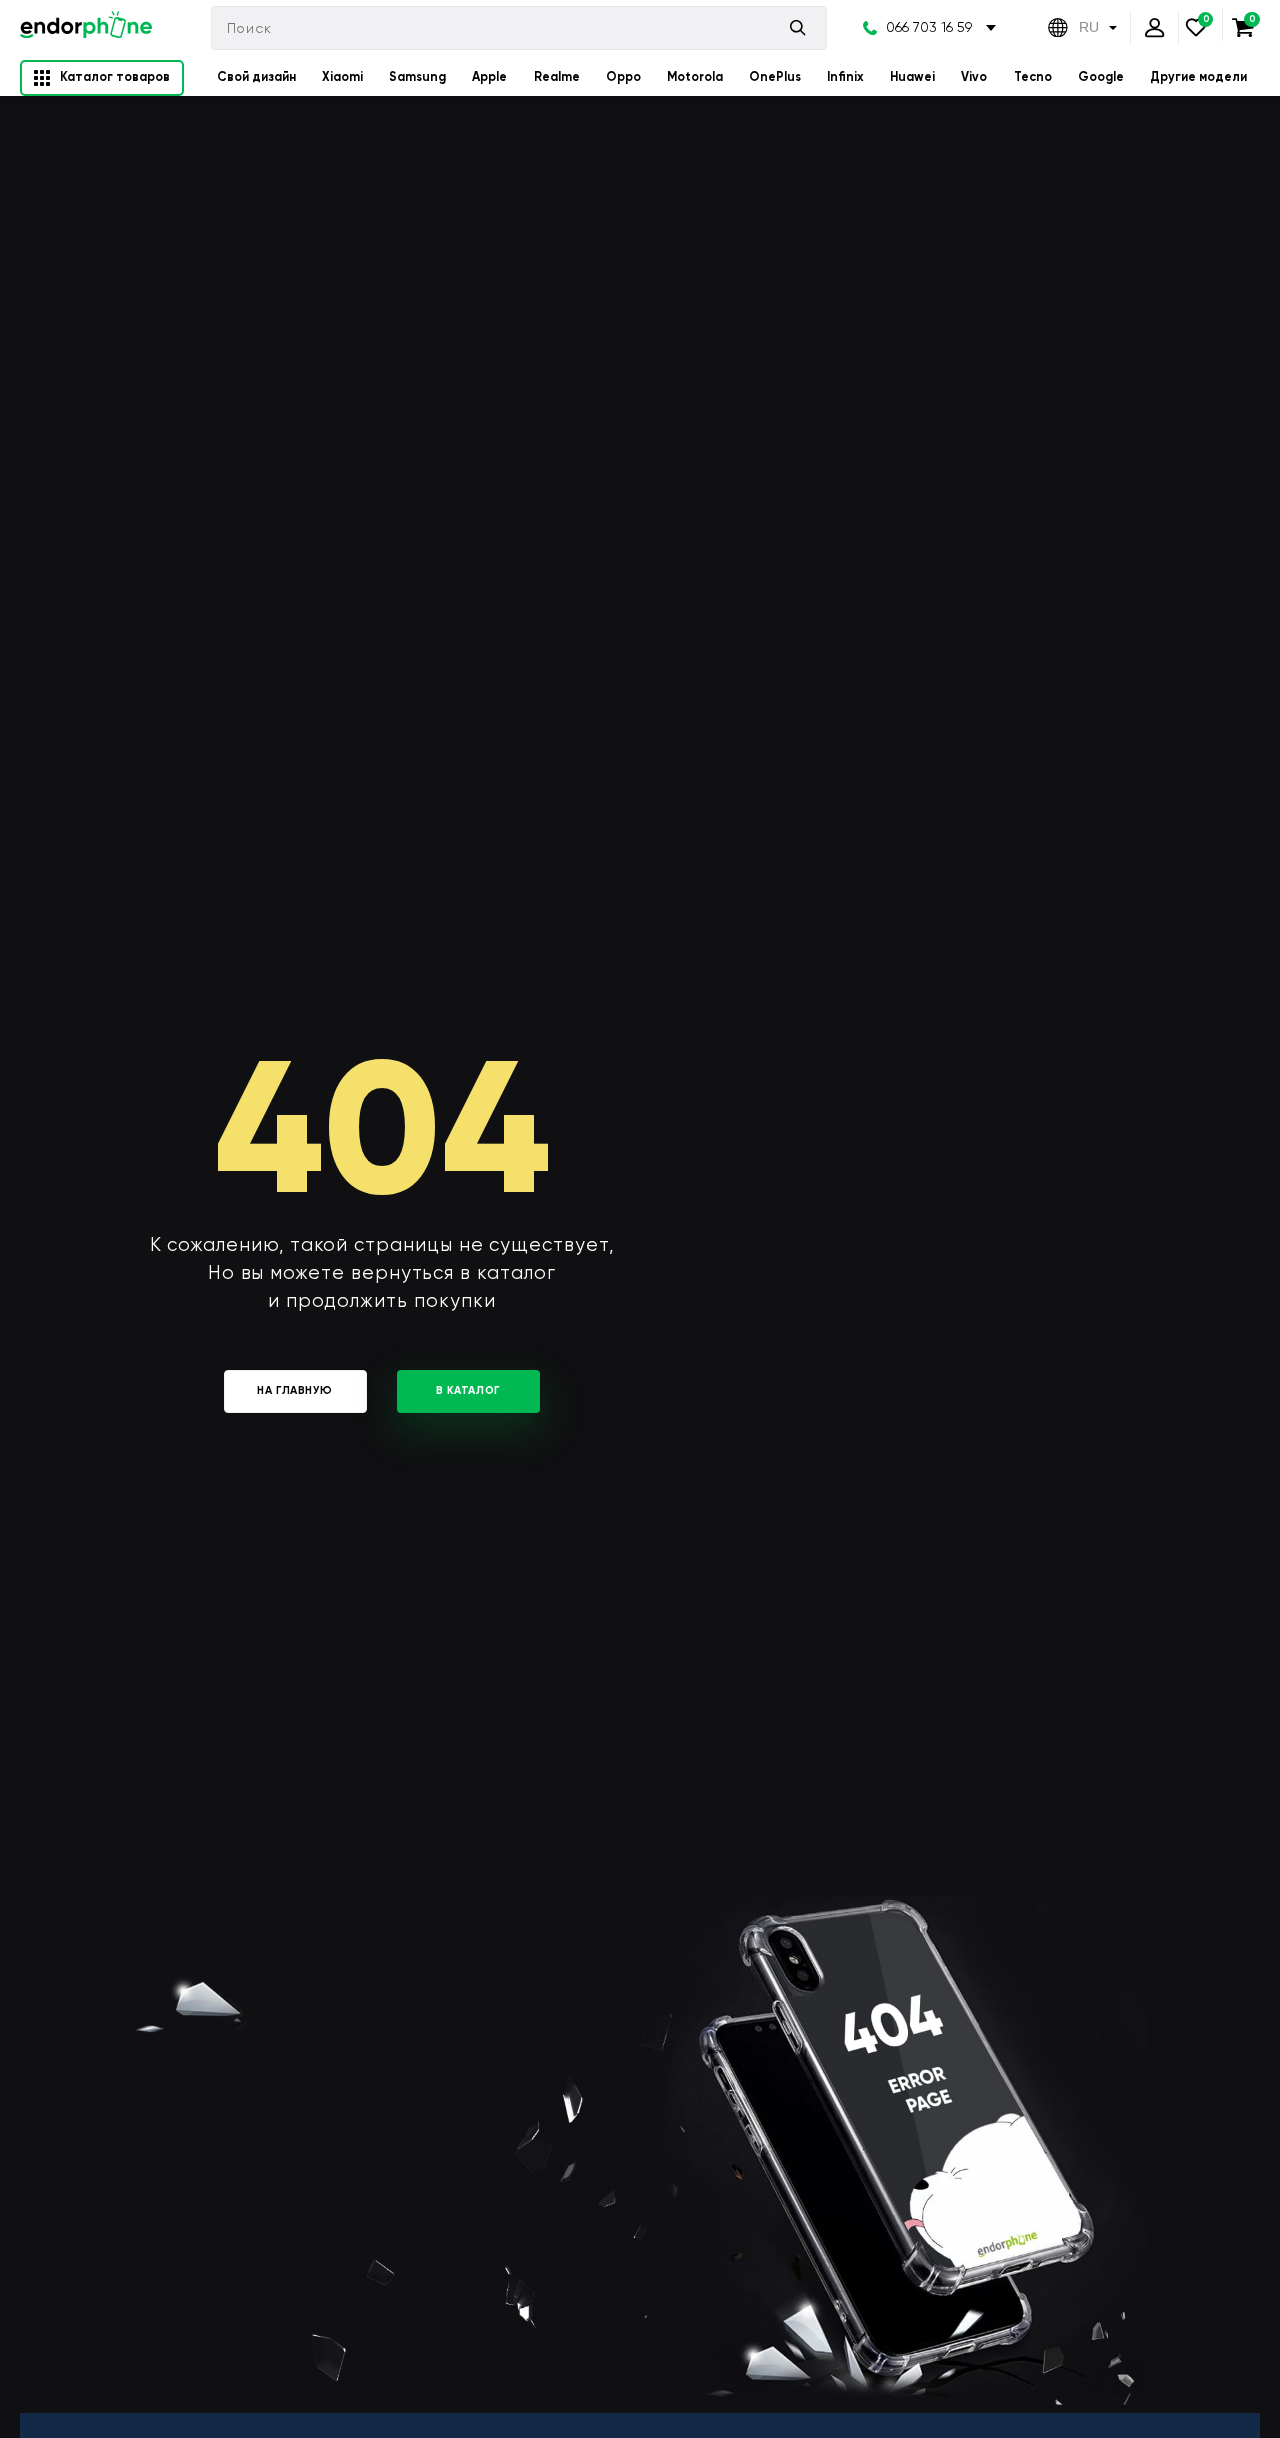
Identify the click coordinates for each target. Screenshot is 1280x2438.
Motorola (695, 76)
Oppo (623, 76)
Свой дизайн (256, 76)
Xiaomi (342, 76)
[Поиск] (798, 27)
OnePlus (775, 76)
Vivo (974, 76)
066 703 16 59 (929, 27)
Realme (557, 76)
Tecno (1033, 76)
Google (1101, 76)
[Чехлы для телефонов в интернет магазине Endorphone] (86, 27)
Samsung (417, 76)
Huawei (912, 76)
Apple (489, 76)
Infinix (845, 76)
